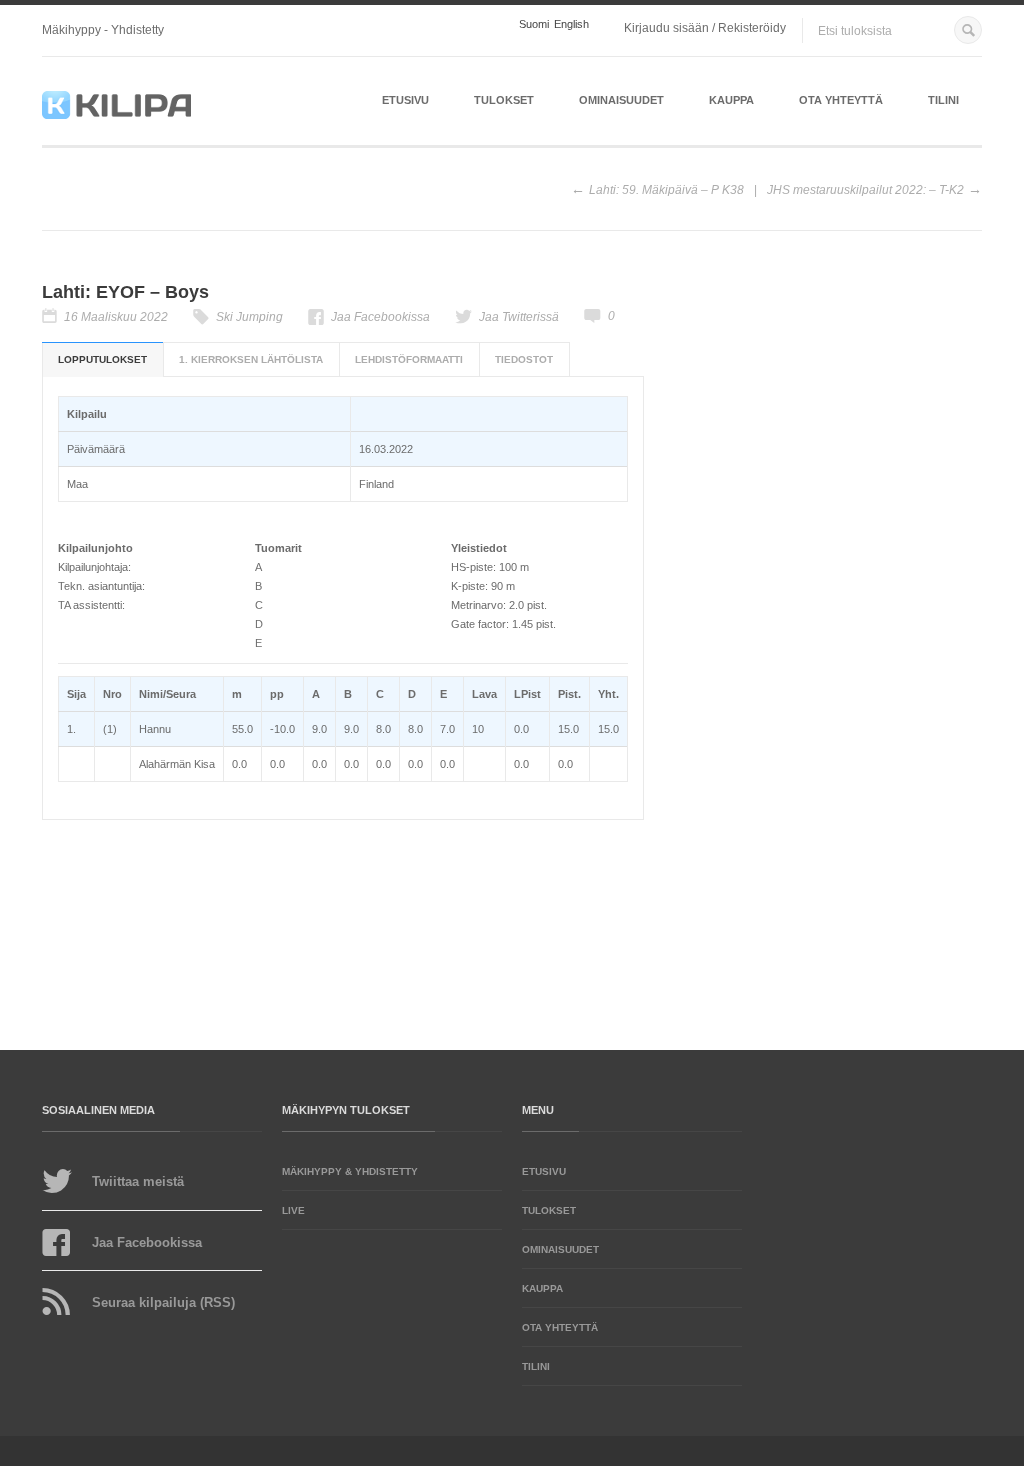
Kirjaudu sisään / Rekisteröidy (705, 28)
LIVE (293, 1210)
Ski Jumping (249, 317)
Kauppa (731, 100)
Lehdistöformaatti (409, 359)
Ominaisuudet (621, 100)
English (571, 24)
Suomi (534, 24)
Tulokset (504, 100)
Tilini (943, 100)
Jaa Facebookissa (380, 317)
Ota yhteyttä (841, 100)
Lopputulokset (102, 359)
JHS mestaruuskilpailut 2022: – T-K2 (865, 190)
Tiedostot (524, 359)
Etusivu (405, 100)
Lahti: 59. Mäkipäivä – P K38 (666, 190)
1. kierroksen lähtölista (251, 359)
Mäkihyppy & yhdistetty (350, 1171)
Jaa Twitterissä (519, 317)
